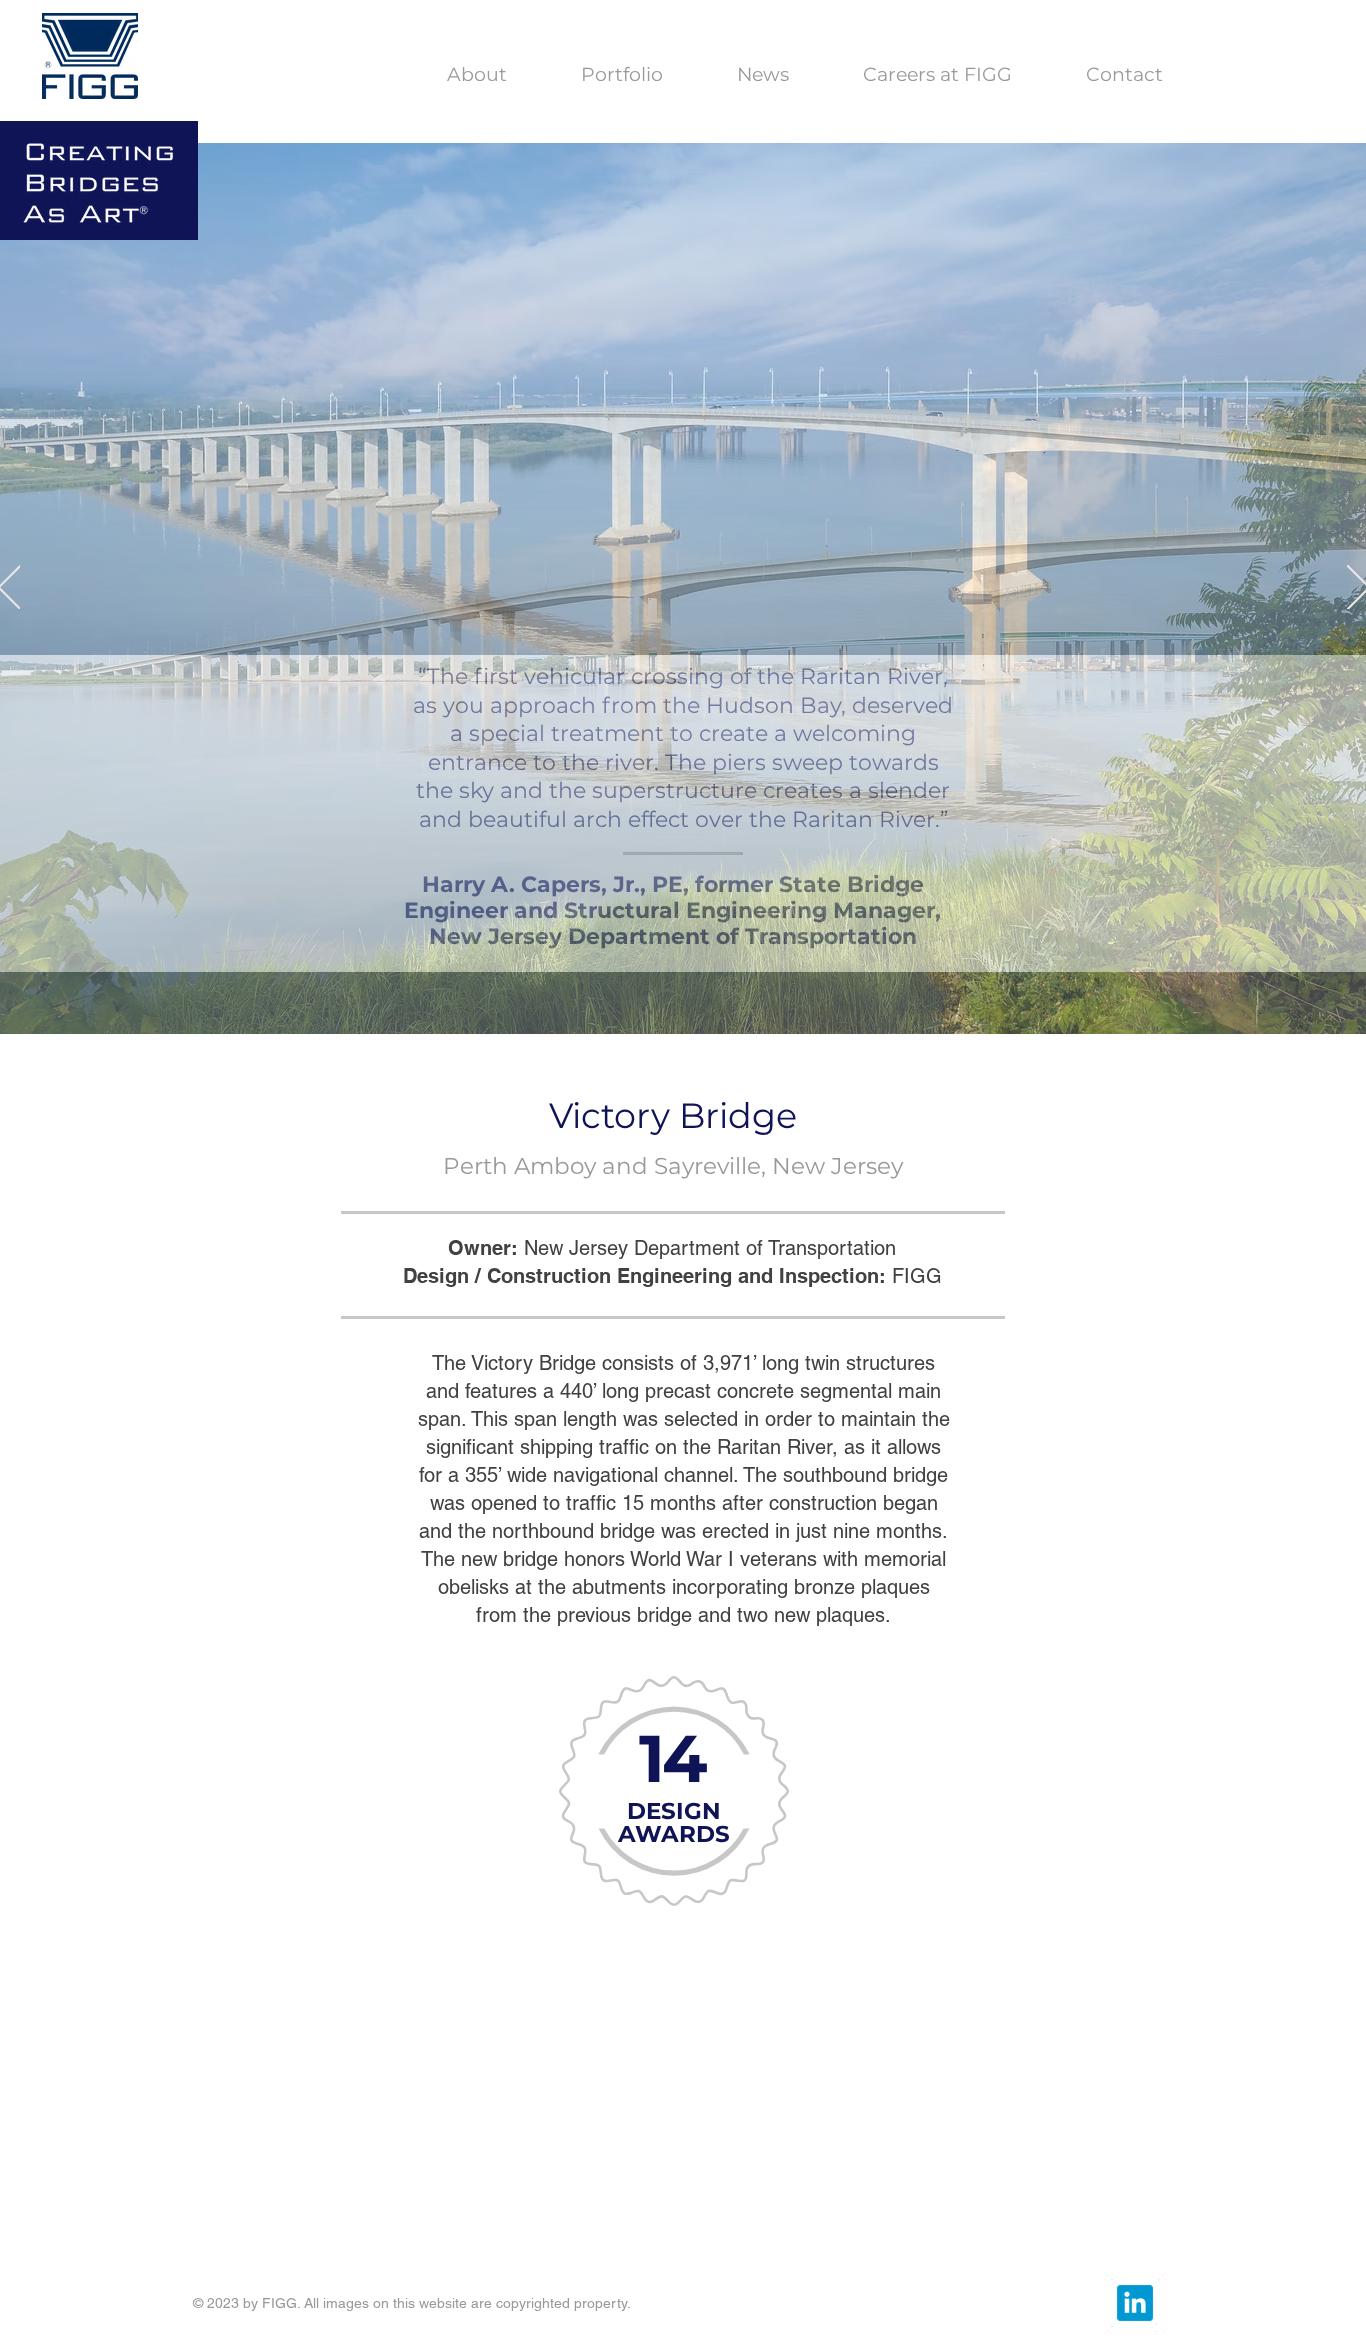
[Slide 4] (685, 1003)
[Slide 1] (664, 1003)
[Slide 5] (706, 1003)
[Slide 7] (748, 1003)
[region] (671, 1901)
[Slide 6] (727, 1003)
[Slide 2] (619, 1003)
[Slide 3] (641, 1003)
